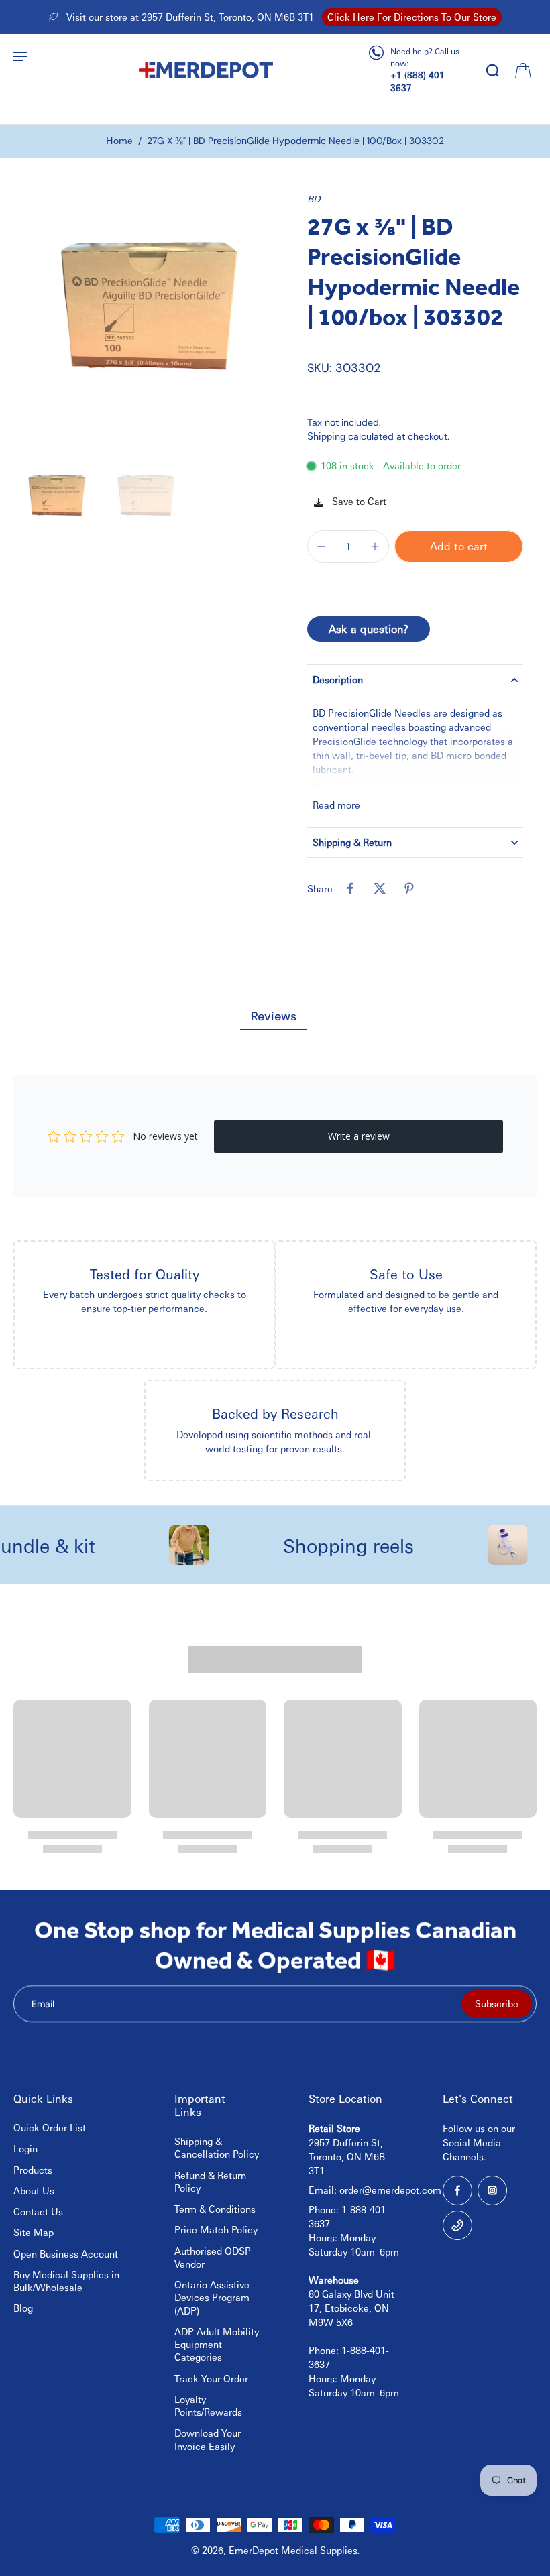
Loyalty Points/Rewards (208, 2405)
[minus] (321, 546)
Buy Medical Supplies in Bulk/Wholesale (66, 2281)
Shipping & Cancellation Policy (217, 2147)
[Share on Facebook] (350, 888)
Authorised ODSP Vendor (213, 2257)
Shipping (328, 436)
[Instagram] (492, 2190)
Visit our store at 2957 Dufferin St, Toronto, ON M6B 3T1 (190, 17)
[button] (459, 546)
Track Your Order (211, 2378)
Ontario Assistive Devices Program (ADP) (212, 2297)
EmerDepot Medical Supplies (293, 2550)
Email (43, 2003)
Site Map (34, 2232)
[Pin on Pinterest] (409, 888)
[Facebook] (457, 2190)
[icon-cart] (522, 70)
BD (314, 198)
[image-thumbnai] (55, 501)
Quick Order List (50, 2127)
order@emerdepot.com (390, 2190)
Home (119, 140)
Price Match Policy (216, 2229)
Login (25, 2148)
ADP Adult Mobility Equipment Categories (217, 2344)
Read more (336, 805)
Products (33, 2170)
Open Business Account (66, 2253)
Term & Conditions (215, 2209)
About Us (34, 2190)
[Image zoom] (144, 323)
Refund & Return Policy (210, 2181)
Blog (23, 2308)
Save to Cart (358, 501)
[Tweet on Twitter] (380, 888)
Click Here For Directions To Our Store (412, 17)
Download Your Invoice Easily (208, 2439)
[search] (492, 70)
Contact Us (38, 2211)
